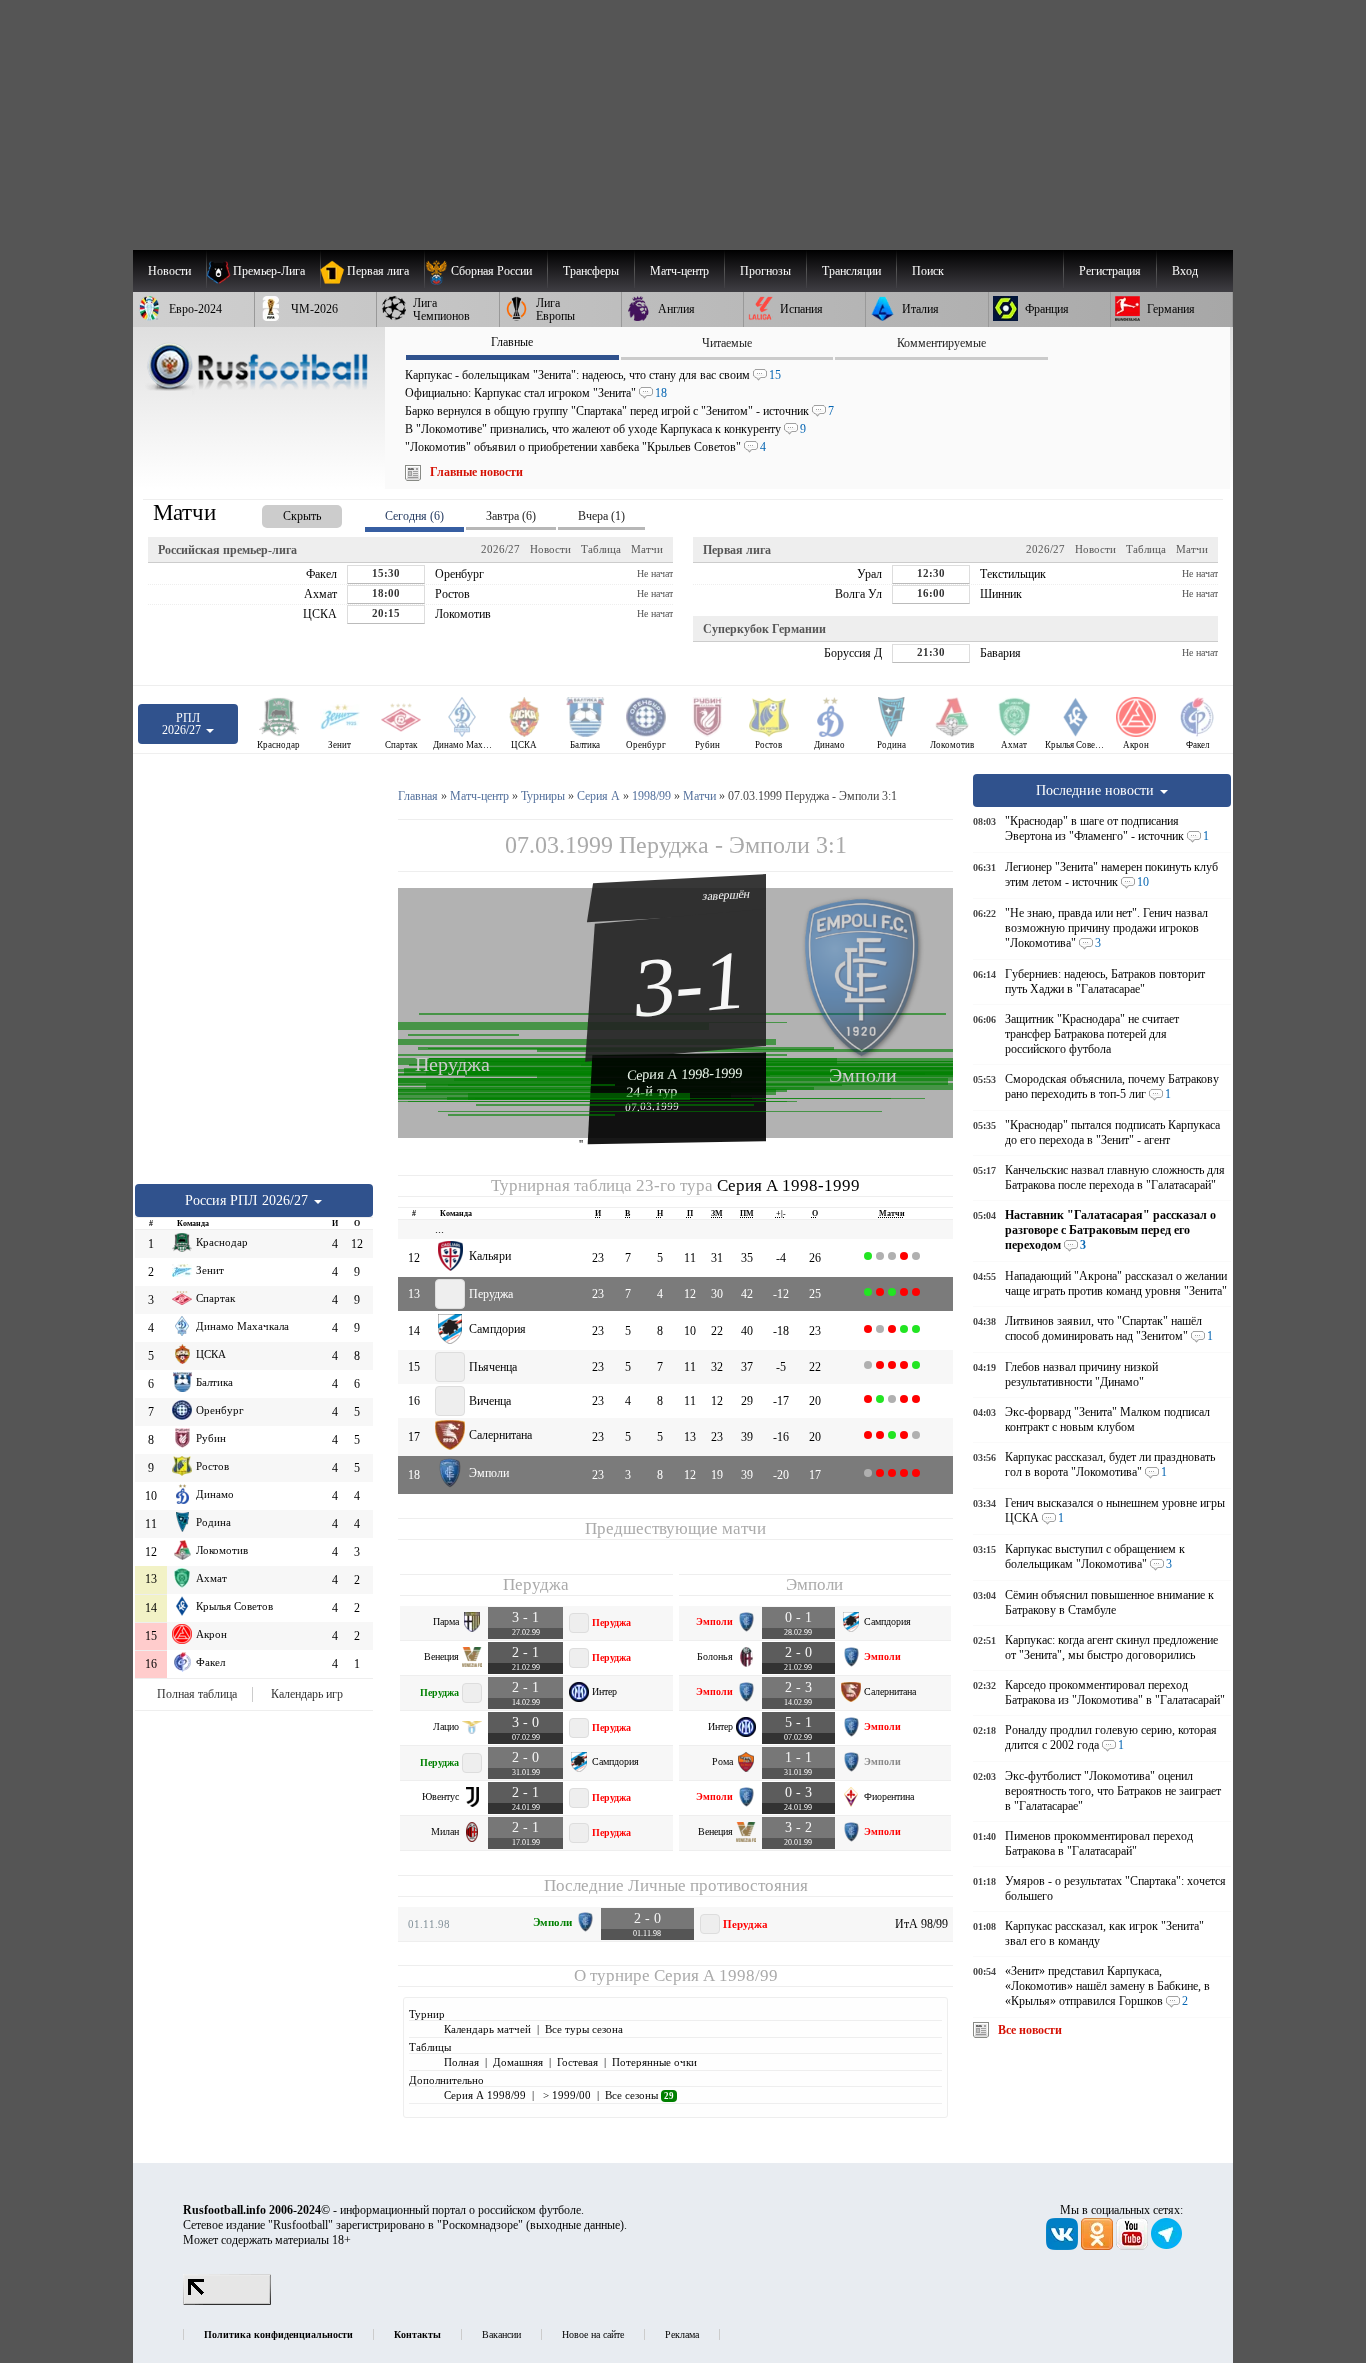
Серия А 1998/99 (716, 1975)
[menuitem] (485, 271)
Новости (550, 549)
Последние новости (1097, 790)
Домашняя (518, 2062)
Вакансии (501, 2334)
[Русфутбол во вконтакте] (1063, 2246)
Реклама (682, 2334)
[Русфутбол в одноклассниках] (1098, 2246)
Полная (461, 2062)
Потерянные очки (654, 2062)
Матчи (647, 549)
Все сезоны (639, 2095)
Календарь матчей (487, 2029)
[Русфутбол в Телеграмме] (1167, 2246)
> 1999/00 (565, 2095)
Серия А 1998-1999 (685, 1074)
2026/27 (500, 549)
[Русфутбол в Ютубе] (1133, 2246)
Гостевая (577, 2062)
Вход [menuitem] (1185, 271)
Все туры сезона (584, 2029)
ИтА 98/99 (921, 1924)
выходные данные (575, 2225)
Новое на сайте (593, 2334)
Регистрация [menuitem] (1110, 271)
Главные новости (476, 472)
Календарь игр (307, 1694)
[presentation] (282, 512)
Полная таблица (197, 1694)
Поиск (928, 271)
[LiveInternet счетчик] (227, 2301)
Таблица (601, 549)
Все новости (1030, 2030)
